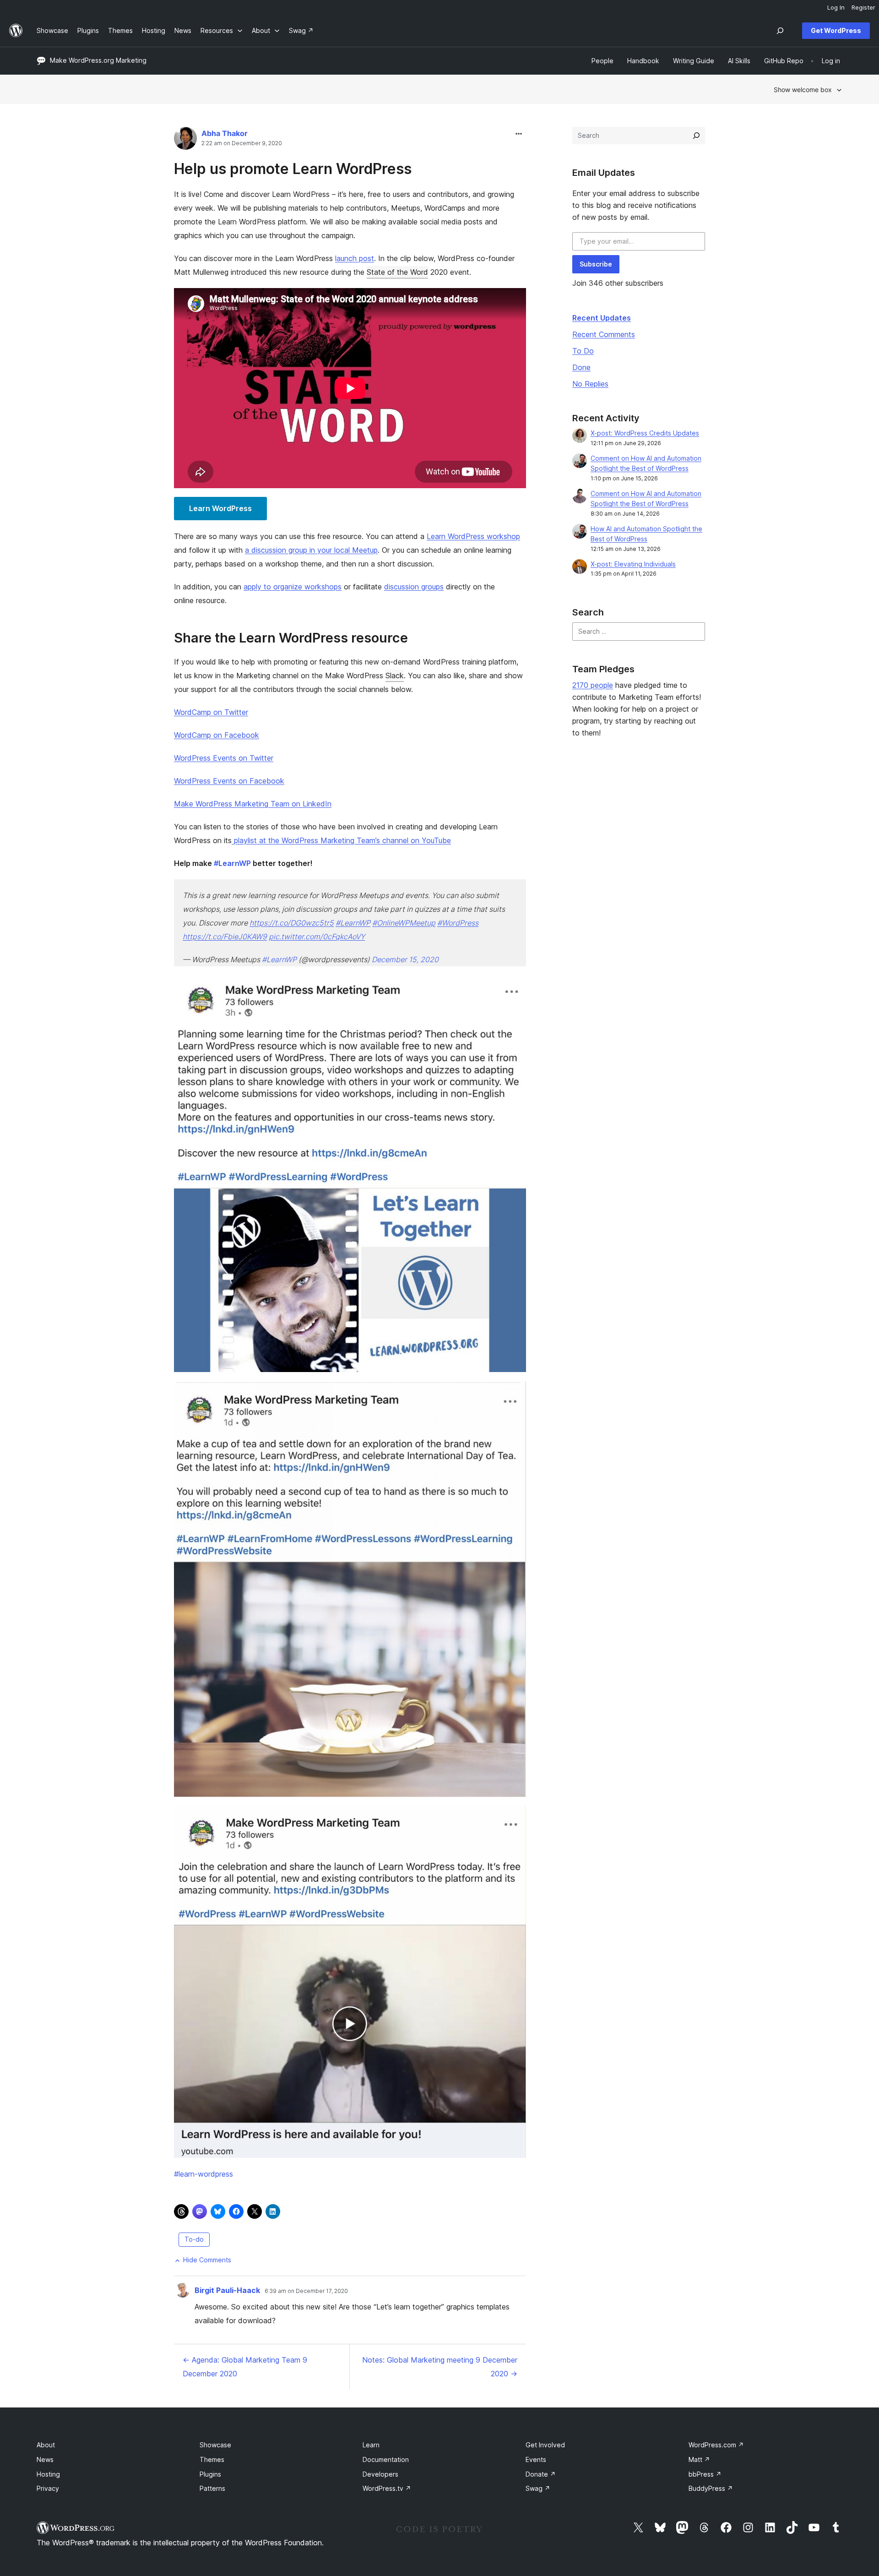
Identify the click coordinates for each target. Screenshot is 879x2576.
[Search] (696, 136)
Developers (380, 2474)
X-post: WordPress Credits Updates (645, 433)
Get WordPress (836, 30)
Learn (371, 2445)
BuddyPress (711, 2488)
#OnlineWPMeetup (404, 923)
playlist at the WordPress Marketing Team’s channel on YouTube (341, 840)
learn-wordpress (203, 2174)
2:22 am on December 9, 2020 (242, 143)
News (45, 2459)
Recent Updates (602, 318)
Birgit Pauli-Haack (227, 2290)
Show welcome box (803, 90)
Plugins (210, 2474)
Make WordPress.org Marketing (98, 60)
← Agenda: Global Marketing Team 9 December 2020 (245, 2367)
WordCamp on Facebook (217, 735)
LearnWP (232, 863)
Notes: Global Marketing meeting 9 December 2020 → (440, 2367)
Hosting (48, 2474)
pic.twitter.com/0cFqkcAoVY (317, 937)
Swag (538, 2488)
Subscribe (596, 264)
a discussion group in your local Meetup (311, 550)
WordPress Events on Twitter (224, 758)
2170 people (593, 685)
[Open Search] (780, 31)
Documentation (386, 2459)
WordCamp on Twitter (211, 712)
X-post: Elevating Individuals (633, 564)
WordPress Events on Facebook (229, 781)
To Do (583, 351)
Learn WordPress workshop (473, 536)
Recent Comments (604, 334)
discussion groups (414, 587)
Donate (541, 2474)
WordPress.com (716, 2445)
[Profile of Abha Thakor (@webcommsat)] (185, 140)
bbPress (705, 2474)
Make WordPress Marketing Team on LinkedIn (253, 804)
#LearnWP (353, 923)
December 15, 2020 (405, 959)
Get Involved (545, 2445)
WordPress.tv (387, 2488)
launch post (355, 258)
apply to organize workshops (293, 587)
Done (581, 367)
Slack (395, 675)
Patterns (212, 2488)
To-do (194, 2239)
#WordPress (458, 923)
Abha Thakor (225, 133)
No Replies (590, 384)
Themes (212, 2459)
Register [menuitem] (863, 7)
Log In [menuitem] (836, 7)
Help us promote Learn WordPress (293, 169)
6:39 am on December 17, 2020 (306, 2291)
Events (536, 2459)
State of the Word (397, 272)
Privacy (48, 2488)
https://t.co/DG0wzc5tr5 (292, 923)
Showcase (215, 2445)
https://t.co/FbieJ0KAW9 (225, 937)
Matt (699, 2459)
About (46, 2445)
